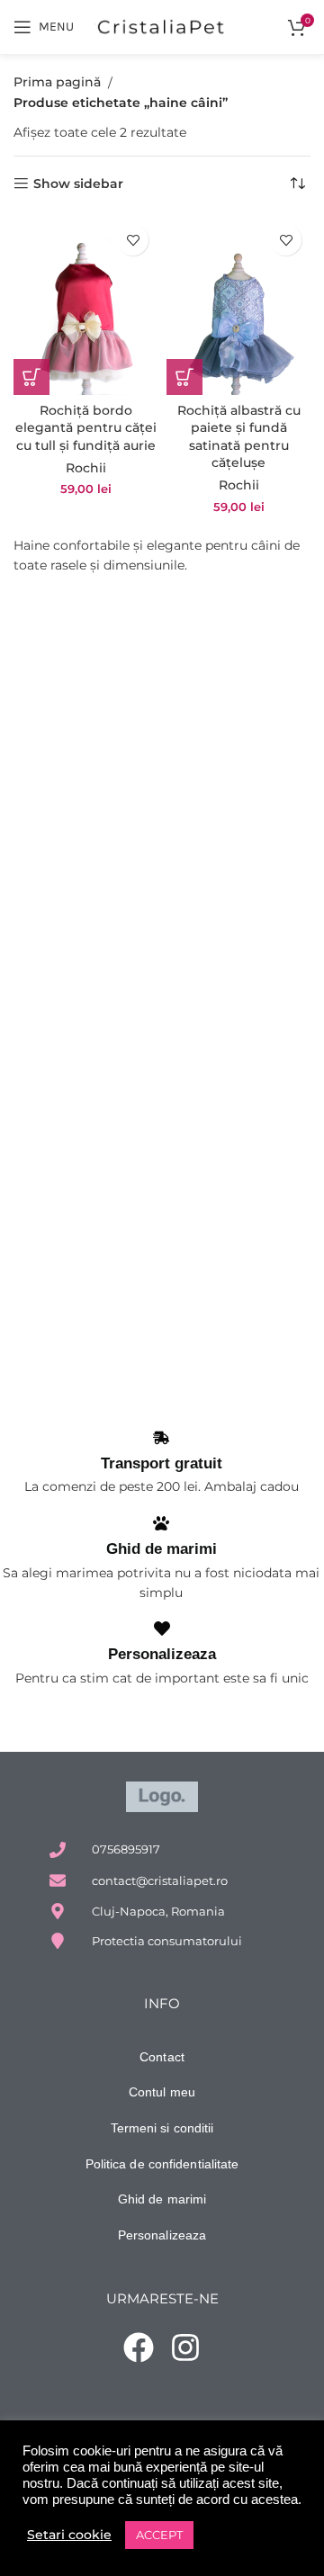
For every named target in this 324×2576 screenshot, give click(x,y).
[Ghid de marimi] (161, 1523)
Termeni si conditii (162, 2128)
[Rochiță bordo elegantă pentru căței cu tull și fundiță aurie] (85, 305)
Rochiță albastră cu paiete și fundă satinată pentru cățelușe (239, 437)
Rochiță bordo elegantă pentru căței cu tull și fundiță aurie (86, 428)
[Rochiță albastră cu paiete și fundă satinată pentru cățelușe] (238, 305)
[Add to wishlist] (133, 240)
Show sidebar (78, 184)
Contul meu (162, 2092)
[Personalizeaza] (162, 1629)
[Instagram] (186, 2347)
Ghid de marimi (162, 1549)
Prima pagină (57, 82)
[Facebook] (139, 2347)
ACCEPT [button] (159, 2535)
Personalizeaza (162, 1654)
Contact (162, 2057)
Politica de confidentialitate (162, 2164)
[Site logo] (162, 26)
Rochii (86, 468)
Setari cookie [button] (69, 2535)
